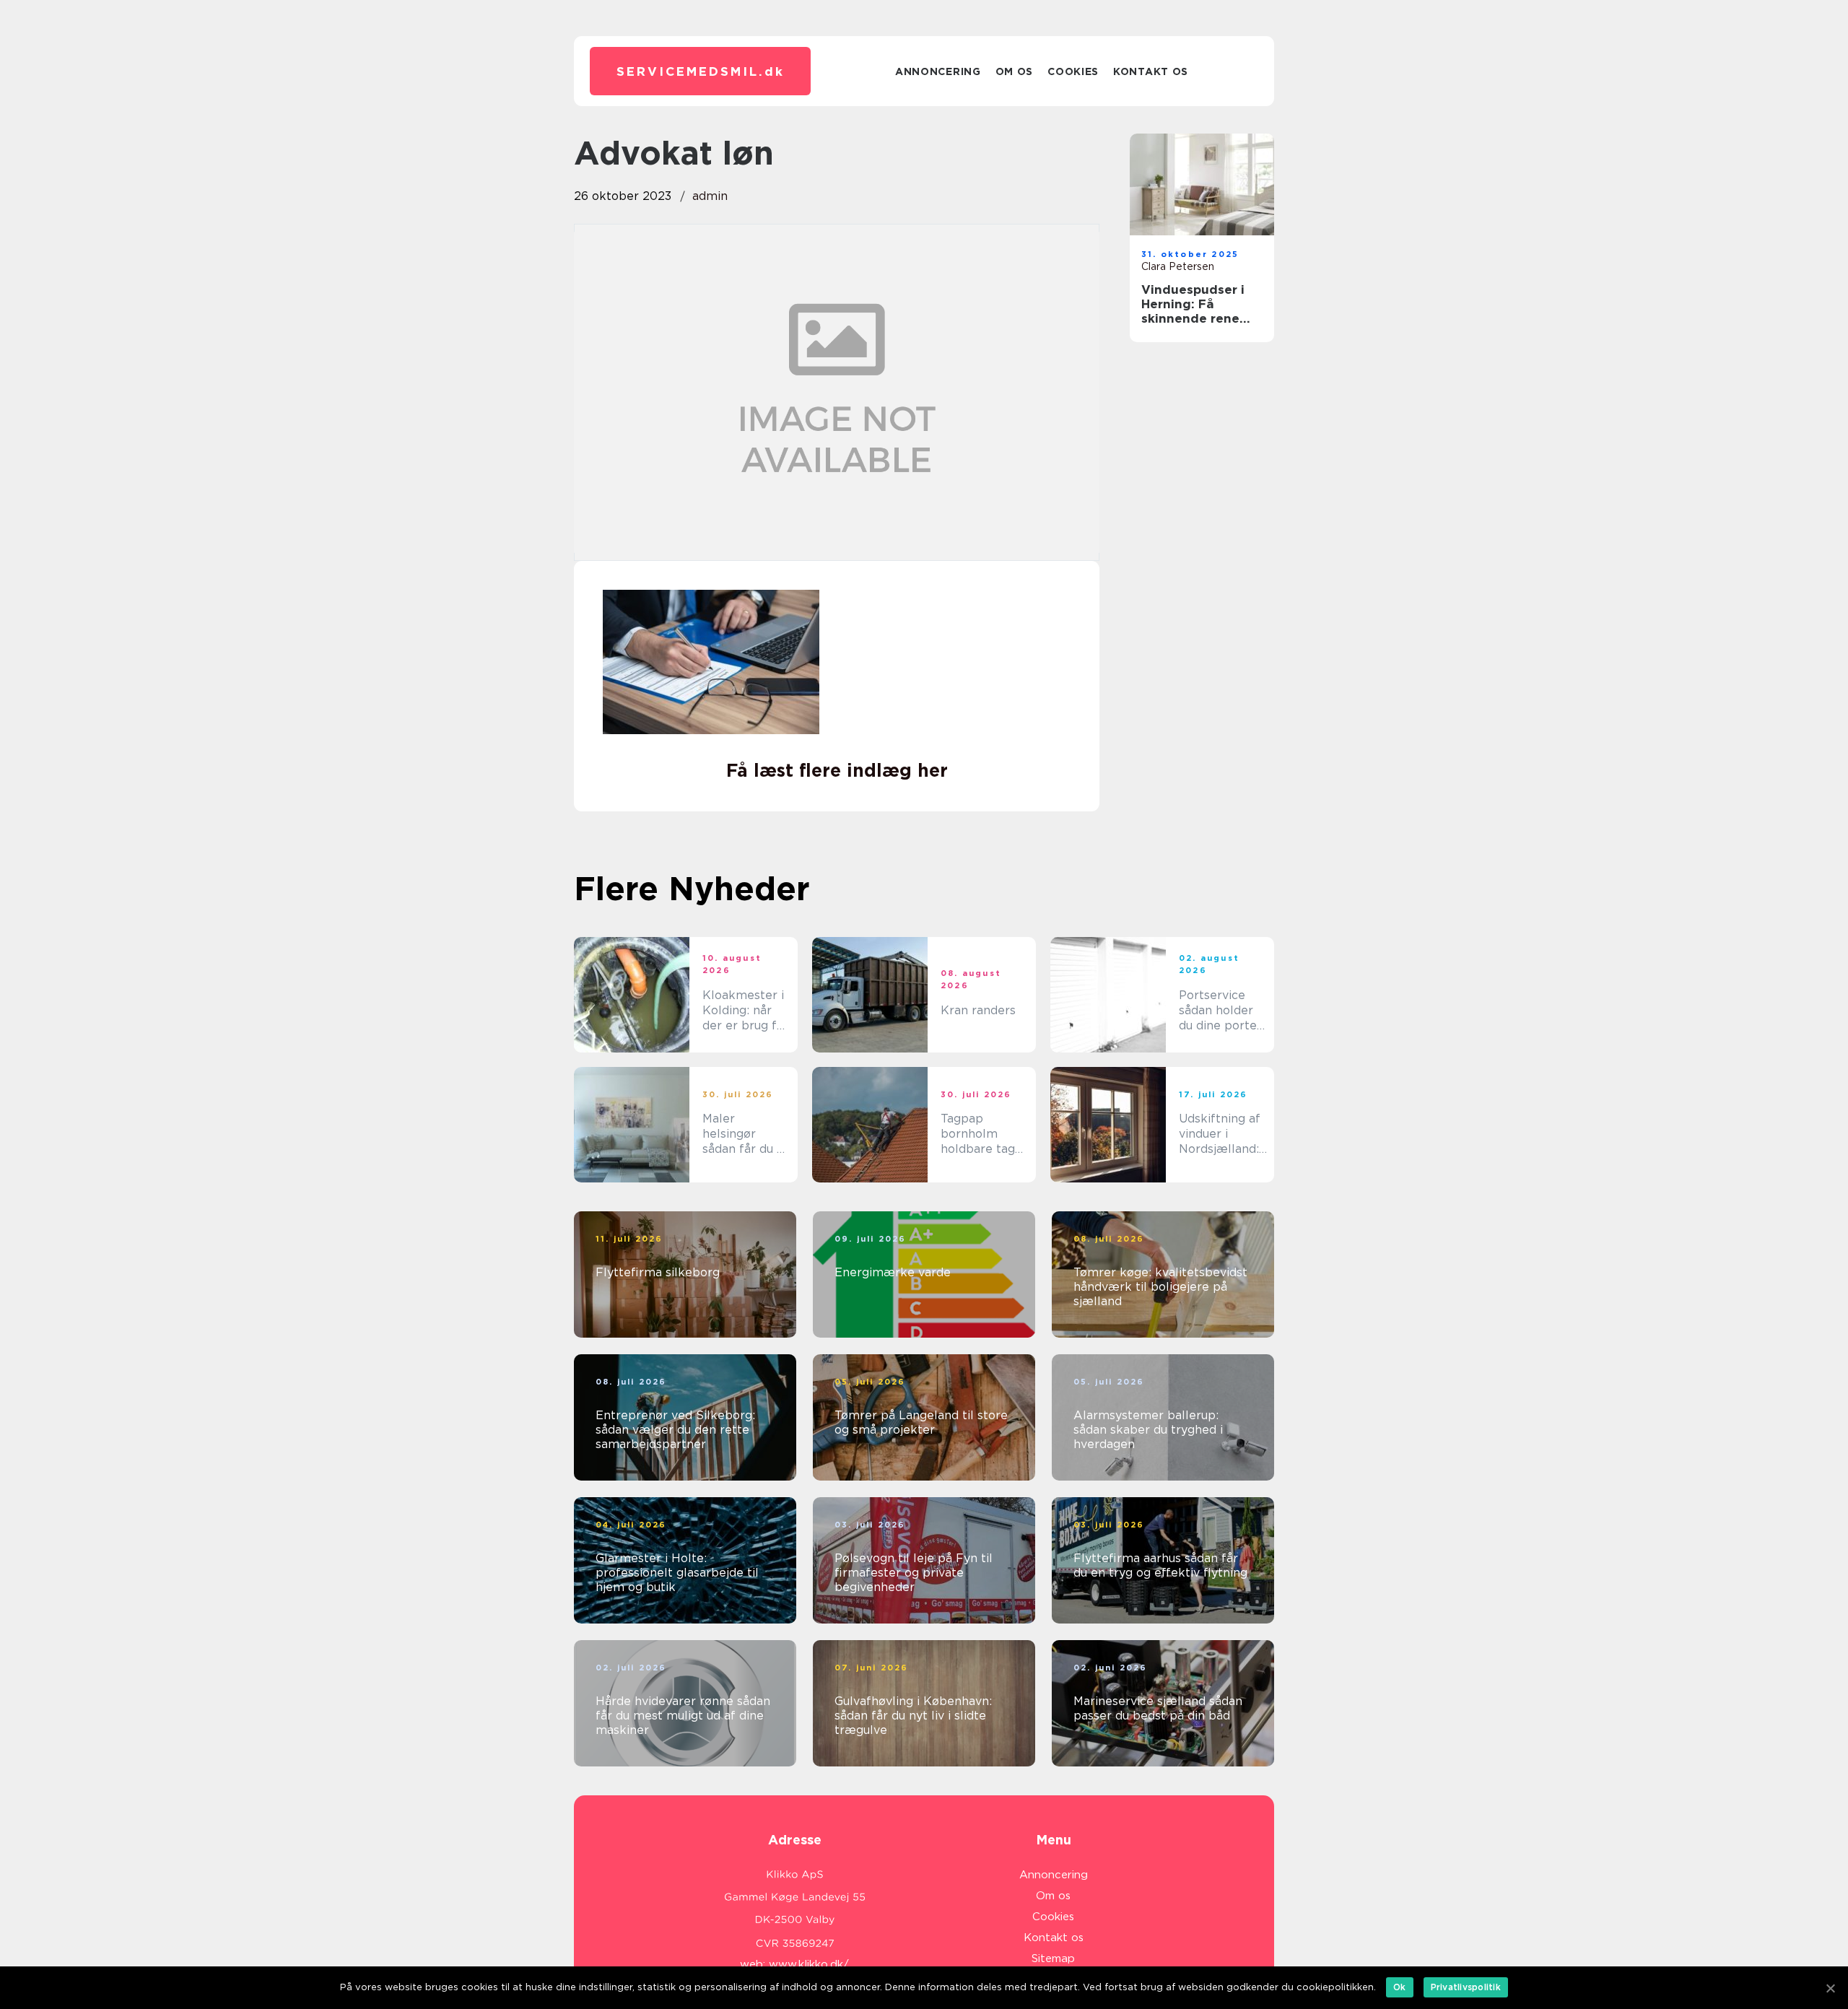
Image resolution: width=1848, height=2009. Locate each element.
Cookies (1073, 71)
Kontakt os (1151, 71)
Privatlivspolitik (1466, 1987)
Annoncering (938, 71)
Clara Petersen (1178, 266)
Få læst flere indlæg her (837, 770)
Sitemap (1053, 1958)
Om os (1015, 71)
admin (710, 196)
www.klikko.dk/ (809, 1964)
